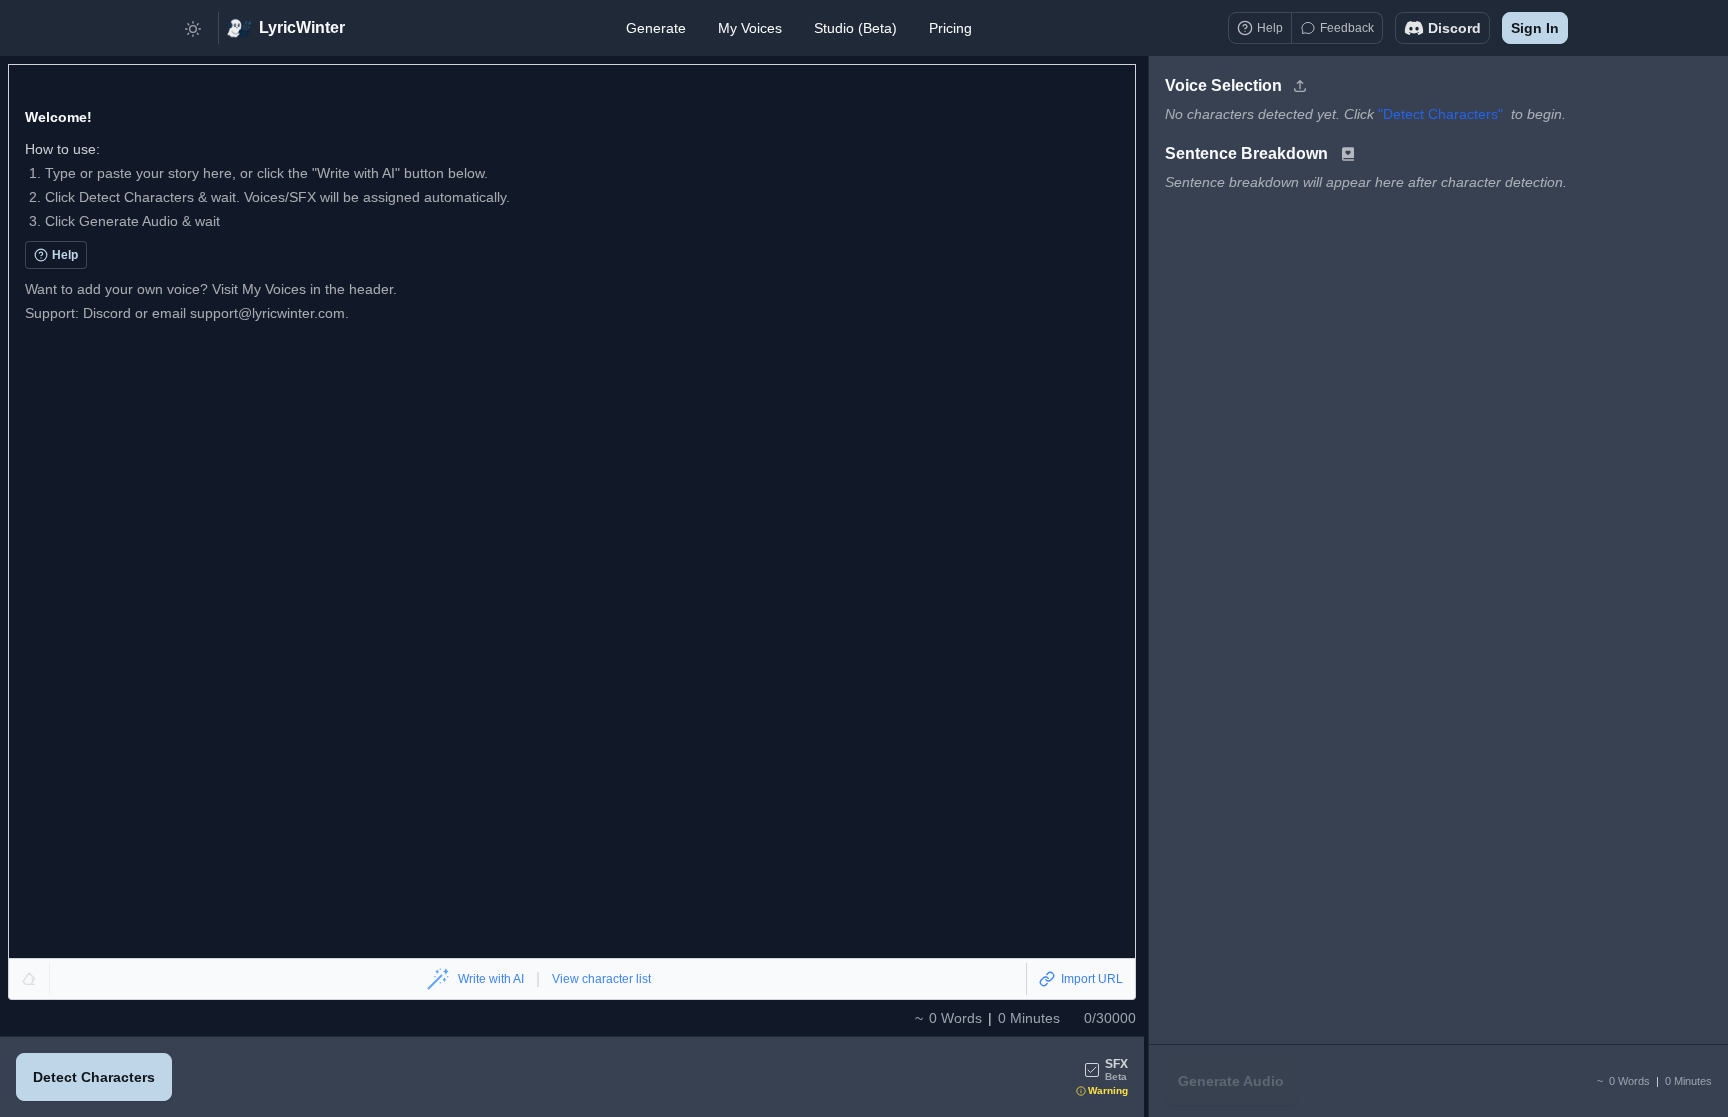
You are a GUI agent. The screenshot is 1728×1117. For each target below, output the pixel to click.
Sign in (1535, 28)
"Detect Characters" (1440, 114)
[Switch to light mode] (193, 28)
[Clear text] (29, 979)
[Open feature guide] (1348, 154)
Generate (656, 28)
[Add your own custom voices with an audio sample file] (1300, 86)
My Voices (750, 28)
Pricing (950, 28)
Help (65, 255)
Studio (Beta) (855, 28)
